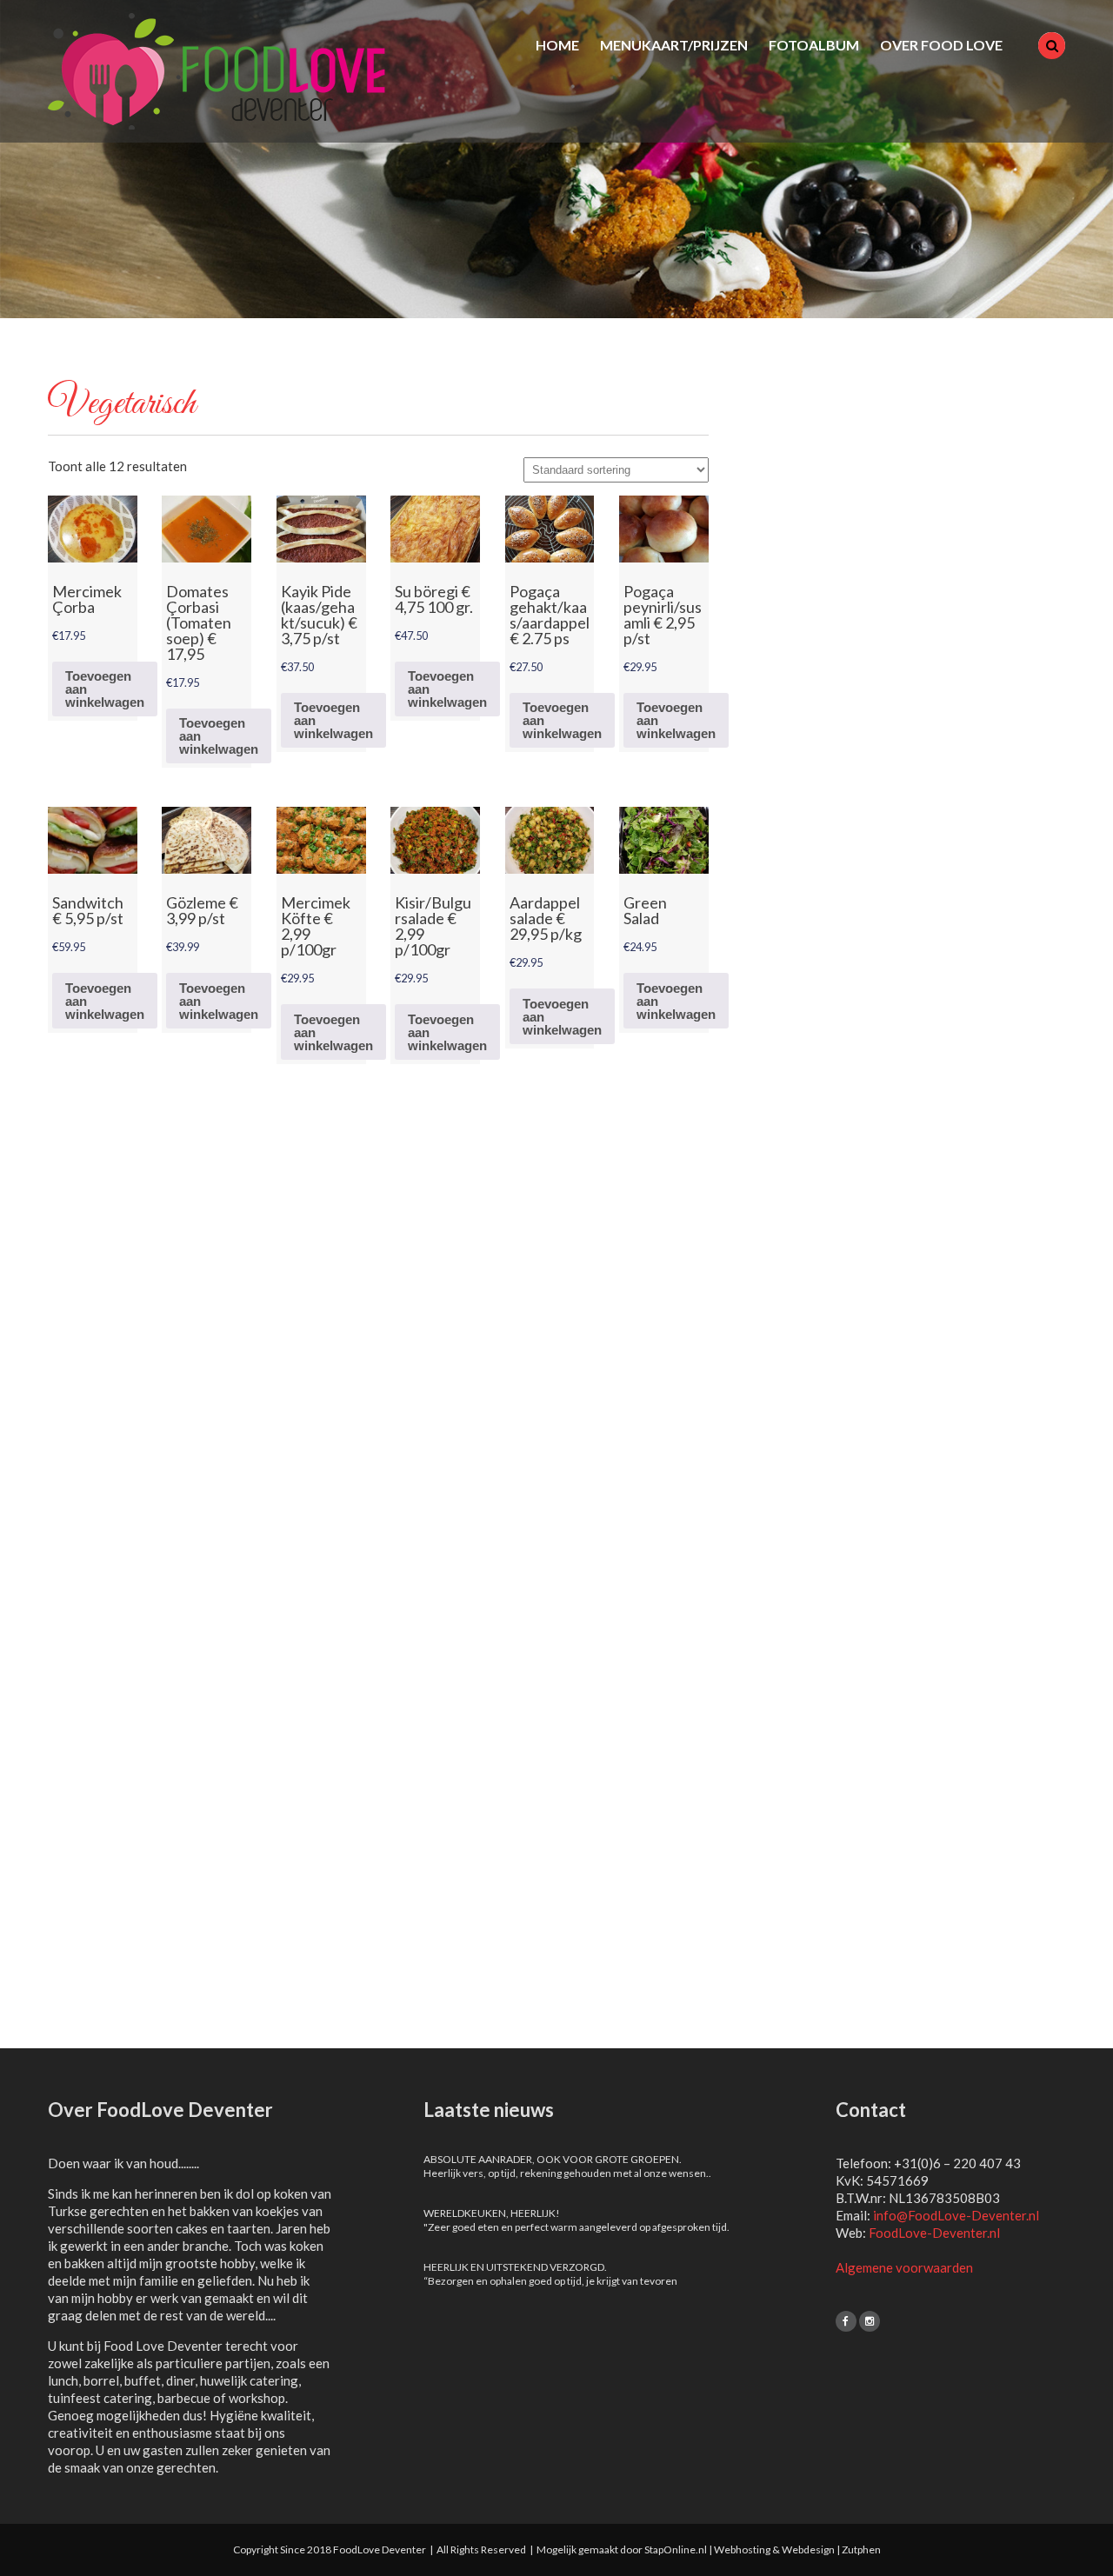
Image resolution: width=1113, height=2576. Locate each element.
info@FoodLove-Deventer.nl (956, 2215)
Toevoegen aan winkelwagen (105, 689)
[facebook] (846, 2321)
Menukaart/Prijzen (674, 45)
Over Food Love (941, 45)
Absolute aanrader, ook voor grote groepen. (553, 2159)
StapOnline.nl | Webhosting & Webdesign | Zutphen (763, 2549)
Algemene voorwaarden (904, 2267)
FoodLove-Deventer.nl (934, 2233)
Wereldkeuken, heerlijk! (492, 2213)
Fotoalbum (814, 45)
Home (557, 45)
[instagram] (870, 2321)
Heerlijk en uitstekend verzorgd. (515, 2267)
